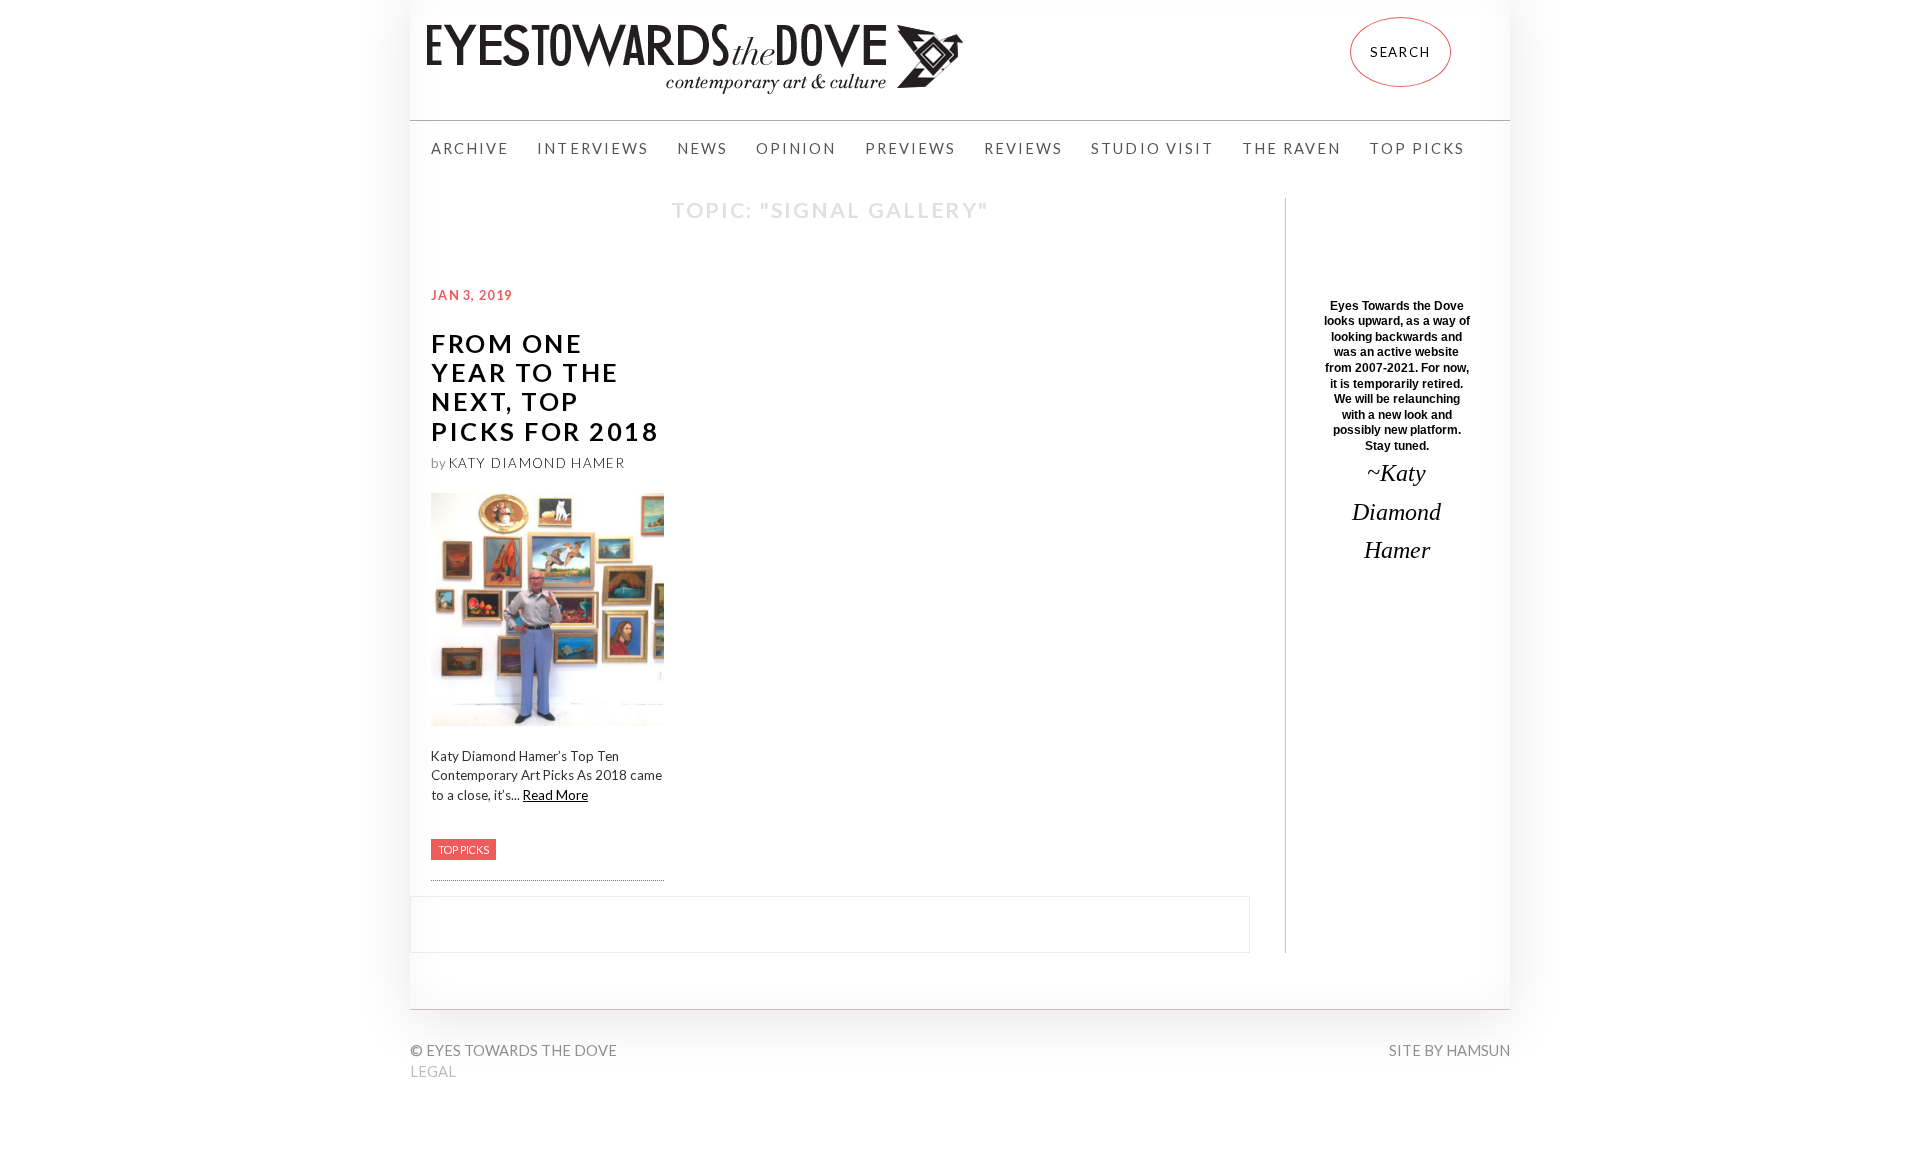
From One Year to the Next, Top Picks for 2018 (545, 387)
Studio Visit (1152, 148)
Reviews (1023, 148)
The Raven (1291, 148)
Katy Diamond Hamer (537, 463)
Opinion (796, 148)
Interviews (593, 148)
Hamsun (1478, 1050)
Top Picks (1416, 148)
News (702, 148)
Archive (470, 148)
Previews (910, 148)
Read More (555, 795)
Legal (433, 1071)
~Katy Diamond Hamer (1396, 511)
